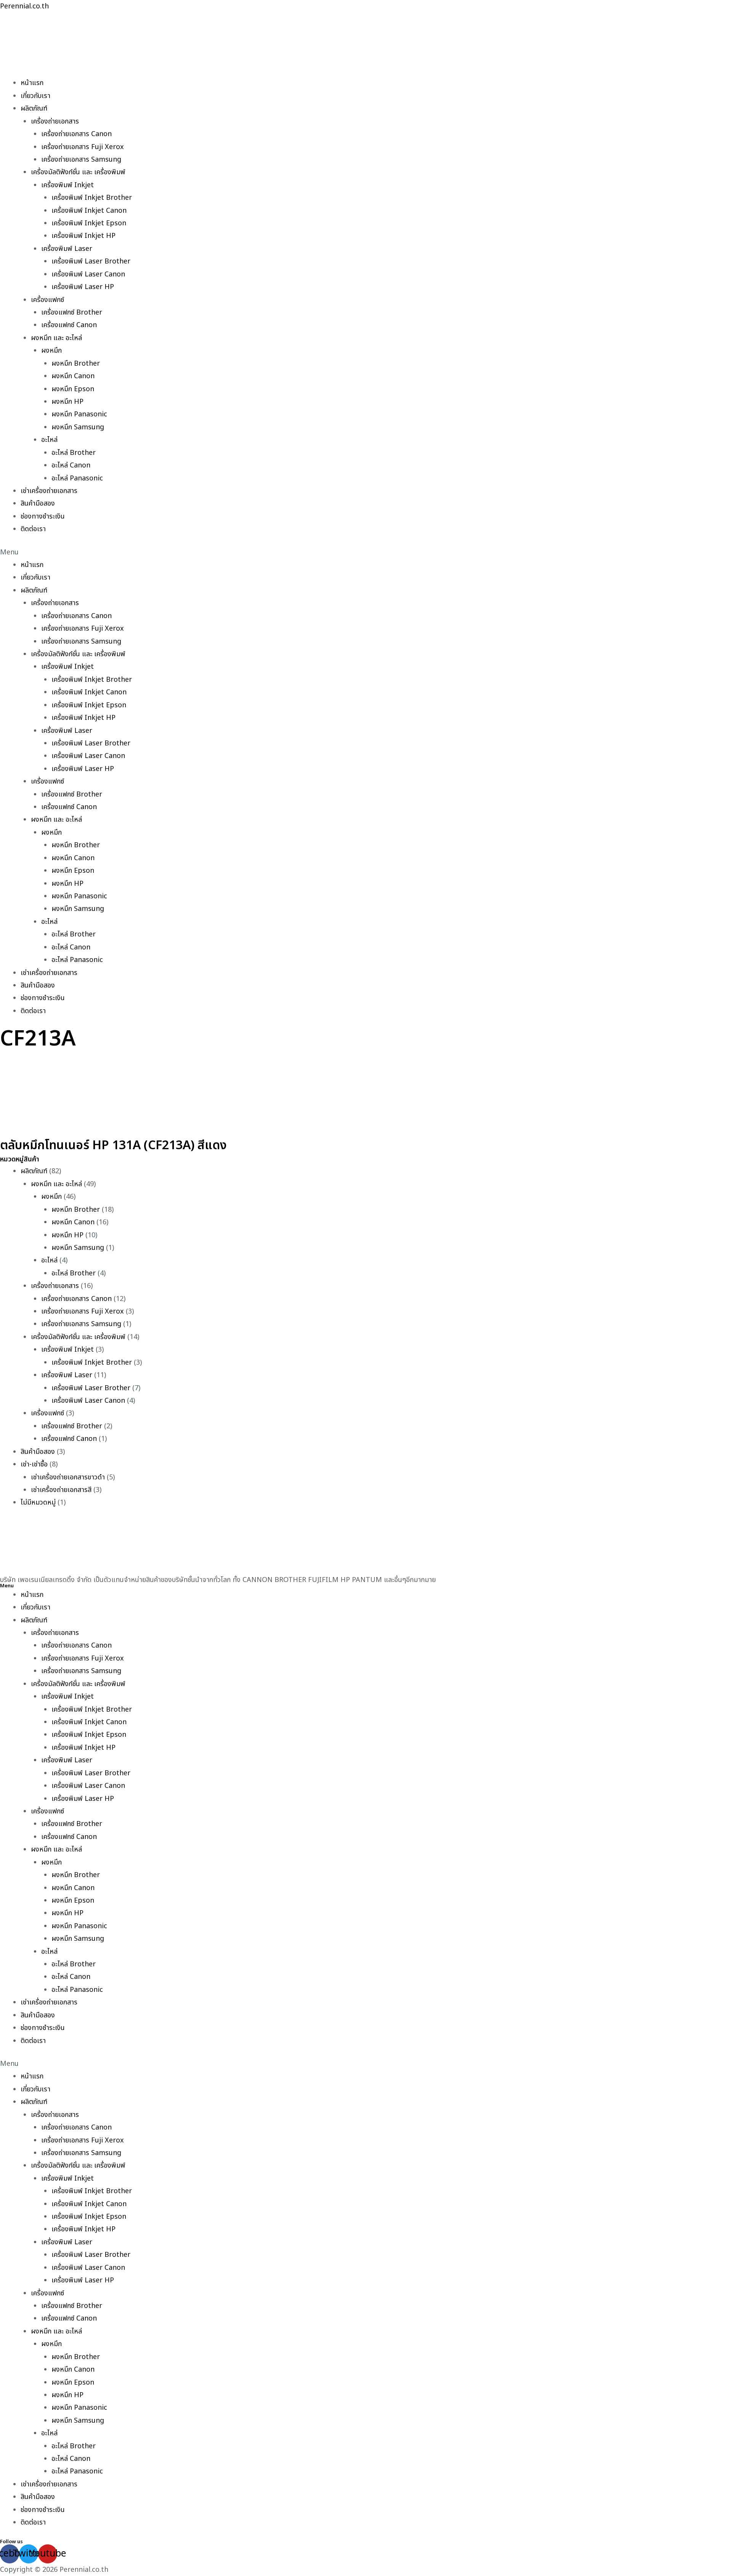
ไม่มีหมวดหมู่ (38, 1502)
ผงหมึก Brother (76, 364)
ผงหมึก (51, 351)
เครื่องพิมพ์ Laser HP (83, 287)
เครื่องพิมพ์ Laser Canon (88, 274)
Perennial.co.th (24, 6)
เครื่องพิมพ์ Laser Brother (91, 261)
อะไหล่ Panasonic (77, 478)
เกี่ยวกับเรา (35, 96)
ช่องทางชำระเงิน (43, 516)
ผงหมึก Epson (73, 389)
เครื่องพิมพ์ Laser (67, 249)
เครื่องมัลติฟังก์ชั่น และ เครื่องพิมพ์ (78, 172)
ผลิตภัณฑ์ (34, 108)
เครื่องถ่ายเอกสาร (55, 121)
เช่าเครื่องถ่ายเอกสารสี (61, 1490)
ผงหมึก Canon (73, 376)
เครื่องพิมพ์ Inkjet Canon (89, 211)
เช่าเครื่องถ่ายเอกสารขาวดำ (68, 1477)
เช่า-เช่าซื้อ (34, 1464)
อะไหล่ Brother (74, 453)
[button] (366, 552)
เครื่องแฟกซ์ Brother (72, 312)
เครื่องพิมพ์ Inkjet (67, 185)
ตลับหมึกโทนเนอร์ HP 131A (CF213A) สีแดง (113, 1145)
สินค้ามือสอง (38, 503)
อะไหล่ (49, 440)
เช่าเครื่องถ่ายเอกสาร (49, 491)
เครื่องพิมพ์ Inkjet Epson (89, 223)
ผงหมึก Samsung (78, 427)
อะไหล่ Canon (71, 465)
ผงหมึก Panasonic (79, 414)
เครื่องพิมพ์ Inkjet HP (83, 236)
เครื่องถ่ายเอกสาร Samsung (81, 160)
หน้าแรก (32, 83)
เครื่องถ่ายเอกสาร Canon (76, 134)
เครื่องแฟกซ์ (47, 300)
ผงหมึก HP (67, 402)
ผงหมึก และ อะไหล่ (56, 338)
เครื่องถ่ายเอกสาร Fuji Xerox (83, 147)
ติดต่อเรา (33, 529)
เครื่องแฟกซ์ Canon (69, 325)
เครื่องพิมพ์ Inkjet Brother (92, 198)
